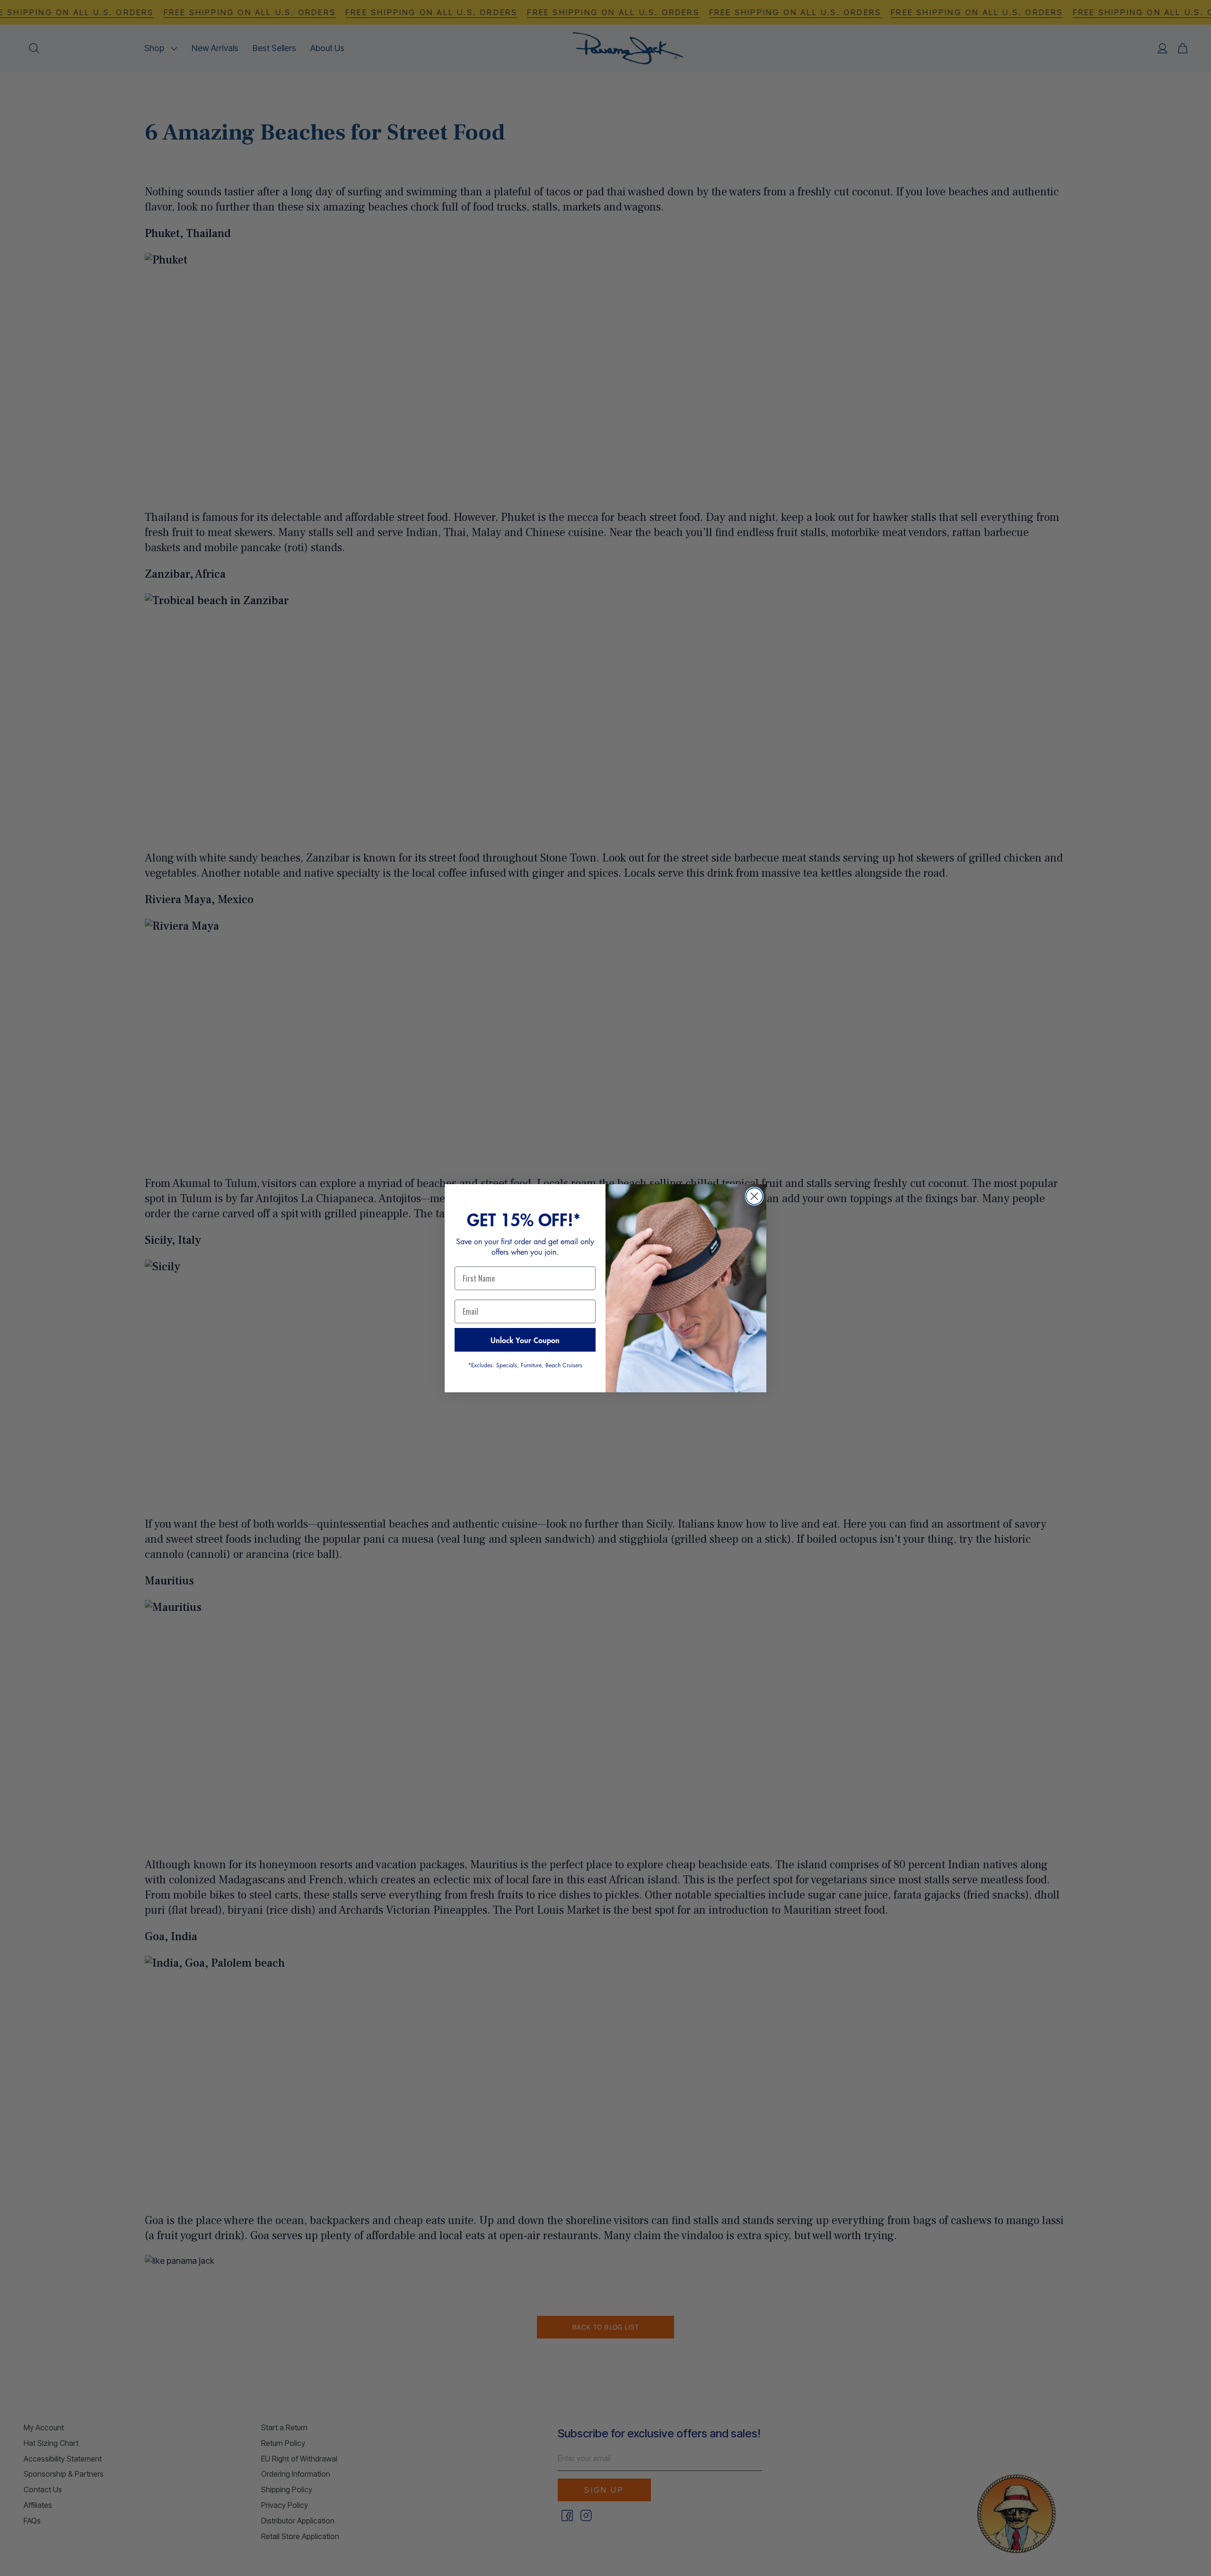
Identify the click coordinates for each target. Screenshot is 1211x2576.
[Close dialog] (754, 1196)
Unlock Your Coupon (525, 1340)
